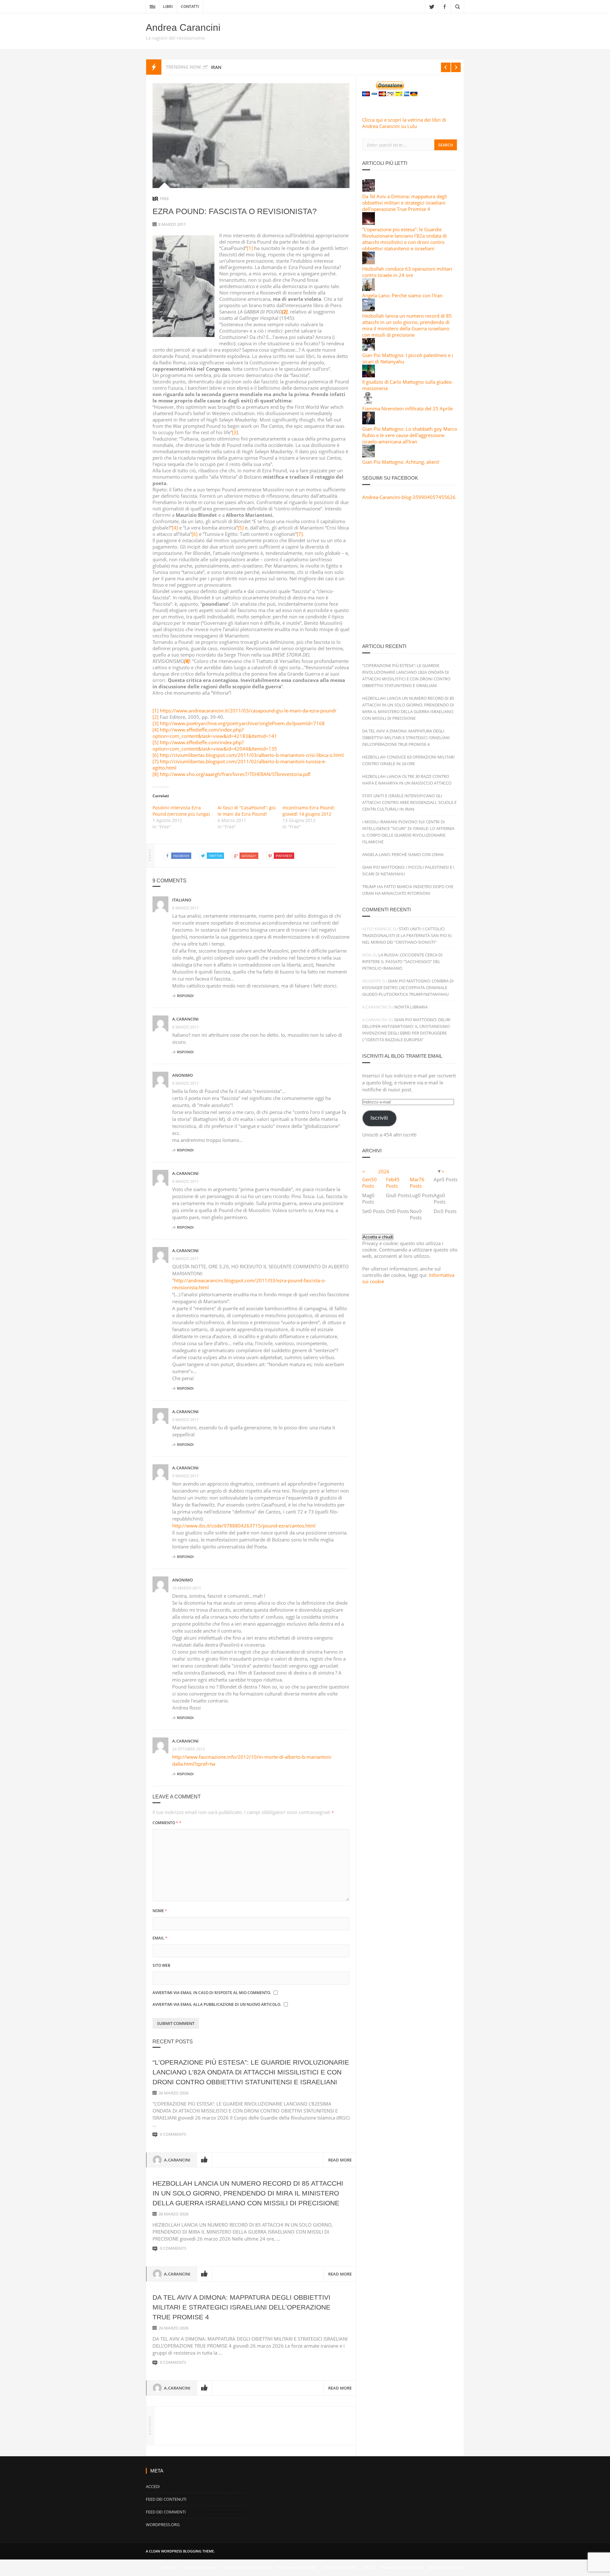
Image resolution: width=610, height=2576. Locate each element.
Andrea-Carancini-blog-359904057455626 (409, 497)
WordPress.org (163, 2525)
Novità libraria (411, 1007)
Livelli (369, 2568)
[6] (195, 534)
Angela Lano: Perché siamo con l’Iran (403, 854)
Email (160, 1938)
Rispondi (185, 996)
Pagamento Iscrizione (402, 2568)
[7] (300, 534)
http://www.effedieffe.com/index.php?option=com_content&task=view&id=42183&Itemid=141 (215, 733)
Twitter (431, 6)
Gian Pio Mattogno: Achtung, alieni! (401, 462)
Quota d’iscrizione (447, 2568)
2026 (384, 1171)
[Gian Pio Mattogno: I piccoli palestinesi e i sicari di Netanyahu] (369, 349)
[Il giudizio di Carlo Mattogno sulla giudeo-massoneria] (369, 375)
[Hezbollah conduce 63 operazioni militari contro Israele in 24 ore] (369, 262)
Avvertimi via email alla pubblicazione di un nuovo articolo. (217, 2004)
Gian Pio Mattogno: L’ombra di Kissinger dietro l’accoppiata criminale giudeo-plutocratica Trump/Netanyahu (408, 988)
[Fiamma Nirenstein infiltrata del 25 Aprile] (369, 402)
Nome (160, 1911)
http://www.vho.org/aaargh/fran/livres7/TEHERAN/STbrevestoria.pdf (235, 774)
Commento (167, 1823)
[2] (156, 717)
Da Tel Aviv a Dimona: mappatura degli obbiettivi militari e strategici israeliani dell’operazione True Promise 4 (241, 2307)
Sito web (161, 1965)
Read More (340, 2160)
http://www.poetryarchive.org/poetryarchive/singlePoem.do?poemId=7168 (242, 723)
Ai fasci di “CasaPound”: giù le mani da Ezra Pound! (247, 811)
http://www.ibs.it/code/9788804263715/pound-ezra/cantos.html (244, 1526)
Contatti (190, 7)
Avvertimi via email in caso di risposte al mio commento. (212, 1993)
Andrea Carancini (183, 27)
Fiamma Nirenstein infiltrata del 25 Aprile (407, 408)
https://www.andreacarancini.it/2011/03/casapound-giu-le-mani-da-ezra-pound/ (248, 711)
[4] (175, 528)
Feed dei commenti (166, 2512)
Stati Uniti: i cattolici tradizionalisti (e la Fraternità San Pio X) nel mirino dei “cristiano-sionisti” (407, 935)
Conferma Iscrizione (296, 2568)
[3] (235, 432)
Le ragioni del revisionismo (175, 38)
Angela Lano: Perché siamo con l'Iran (402, 295)
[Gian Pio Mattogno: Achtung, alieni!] (369, 455)
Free (164, 199)
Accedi (153, 2486)
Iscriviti (379, 1118)
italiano (182, 900)
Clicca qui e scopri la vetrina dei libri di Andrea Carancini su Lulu (404, 123)
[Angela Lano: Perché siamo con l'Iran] (369, 289)
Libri (168, 7)
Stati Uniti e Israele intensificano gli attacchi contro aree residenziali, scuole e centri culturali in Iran (409, 802)
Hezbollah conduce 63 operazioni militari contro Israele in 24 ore (407, 272)
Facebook (444, 6)
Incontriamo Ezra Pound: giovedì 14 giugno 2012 (309, 811)
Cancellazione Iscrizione (247, 2568)
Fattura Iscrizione (339, 2568)
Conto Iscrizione (200, 2568)
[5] (241, 528)
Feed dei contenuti (166, 2499)
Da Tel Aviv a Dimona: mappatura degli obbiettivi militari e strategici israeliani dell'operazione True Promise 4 (405, 203)
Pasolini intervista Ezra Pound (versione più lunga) (181, 811)
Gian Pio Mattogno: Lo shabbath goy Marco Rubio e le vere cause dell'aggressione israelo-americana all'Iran (410, 435)
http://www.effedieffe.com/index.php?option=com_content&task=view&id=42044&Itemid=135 (215, 745)
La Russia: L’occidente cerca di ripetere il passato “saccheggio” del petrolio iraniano (402, 961)
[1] (250, 248)
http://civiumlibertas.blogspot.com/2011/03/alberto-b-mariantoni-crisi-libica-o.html (252, 755)
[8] (156, 774)
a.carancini (185, 1019)
